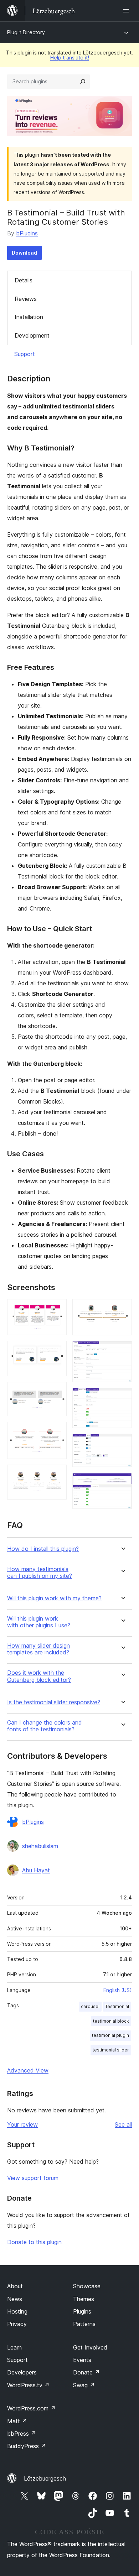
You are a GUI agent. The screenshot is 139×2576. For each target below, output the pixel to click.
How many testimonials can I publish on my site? (40, 1573)
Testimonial (117, 2006)
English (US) (118, 1990)
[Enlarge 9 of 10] (122, 1443)
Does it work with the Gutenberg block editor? (39, 1676)
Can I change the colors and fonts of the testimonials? (45, 1726)
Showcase (87, 2286)
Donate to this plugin (34, 2242)
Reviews (26, 299)
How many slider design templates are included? (38, 1649)
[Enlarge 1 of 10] (57, 1309)
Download (24, 253)
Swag (84, 2385)
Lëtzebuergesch (45, 2478)
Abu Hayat (36, 1870)
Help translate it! (70, 58)
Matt (17, 2421)
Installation (29, 317)
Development (32, 335)
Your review (22, 2124)
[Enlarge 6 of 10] (122, 1309)
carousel (90, 2006)
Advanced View (28, 2070)
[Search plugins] (83, 82)
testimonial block (111, 2021)
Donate (86, 2372)
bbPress (22, 2434)
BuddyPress (27, 2446)
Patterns (84, 2324)
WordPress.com (31, 2408)
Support (25, 354)
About (15, 2286)
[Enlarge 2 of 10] (57, 1350)
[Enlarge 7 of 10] (122, 1351)
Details (24, 280)
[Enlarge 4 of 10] (57, 1432)
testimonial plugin (110, 2035)
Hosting (17, 2311)
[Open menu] (128, 11)
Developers (22, 2372)
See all (123, 2124)
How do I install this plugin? (43, 1549)
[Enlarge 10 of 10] (122, 1482)
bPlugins (27, 233)
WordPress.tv (28, 2385)
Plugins (82, 2311)
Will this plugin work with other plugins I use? (39, 1622)
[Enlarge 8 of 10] (122, 1397)
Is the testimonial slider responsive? (54, 1702)
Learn (14, 2347)
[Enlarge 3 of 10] (57, 1392)
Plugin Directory (26, 32)
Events (82, 2360)
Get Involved (90, 2347)
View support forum (33, 2178)
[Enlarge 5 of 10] (57, 1474)
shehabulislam (40, 1846)
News (15, 2299)
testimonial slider (111, 2050)
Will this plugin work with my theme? (54, 1598)
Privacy (17, 2324)
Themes (84, 2299)
